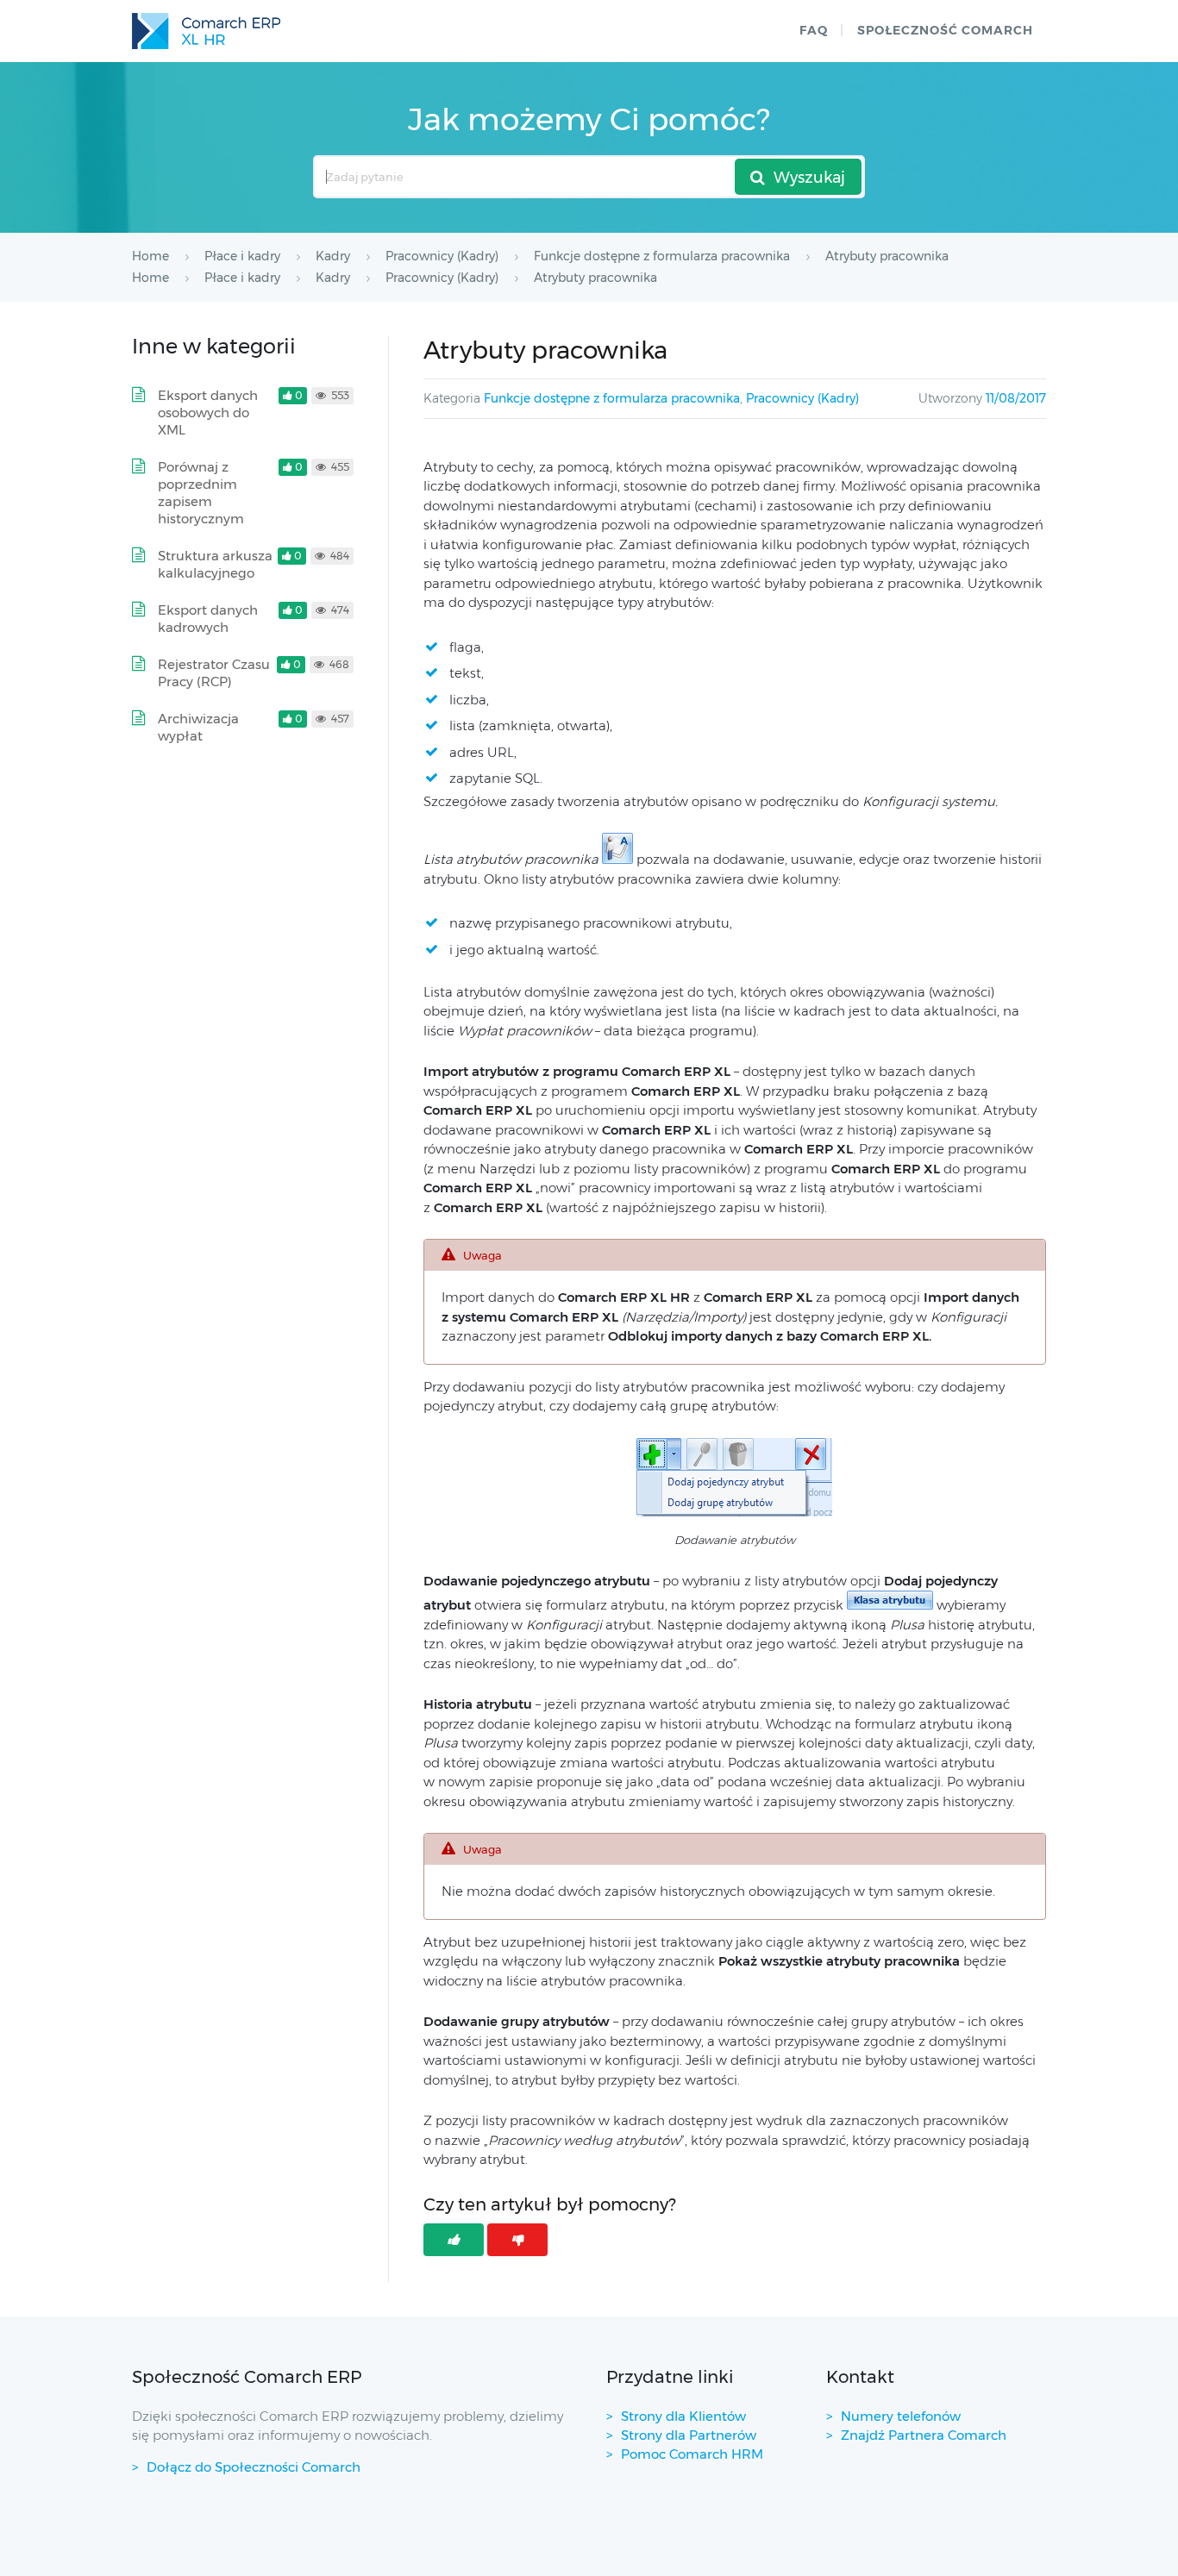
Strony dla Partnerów (689, 2435)
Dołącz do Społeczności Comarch (254, 2467)
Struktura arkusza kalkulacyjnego (215, 564)
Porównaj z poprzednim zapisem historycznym (201, 493)
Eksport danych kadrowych (208, 619)
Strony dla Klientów (683, 2416)
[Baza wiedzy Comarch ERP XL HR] (206, 31)
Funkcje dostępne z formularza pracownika (612, 398)
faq (814, 30)
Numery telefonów (901, 2416)
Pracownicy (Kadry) (802, 398)
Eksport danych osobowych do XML (208, 413)
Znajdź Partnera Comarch (924, 2435)
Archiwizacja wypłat (198, 727)
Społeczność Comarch (945, 30)
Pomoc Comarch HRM (692, 2454)
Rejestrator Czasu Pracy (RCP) (214, 673)
